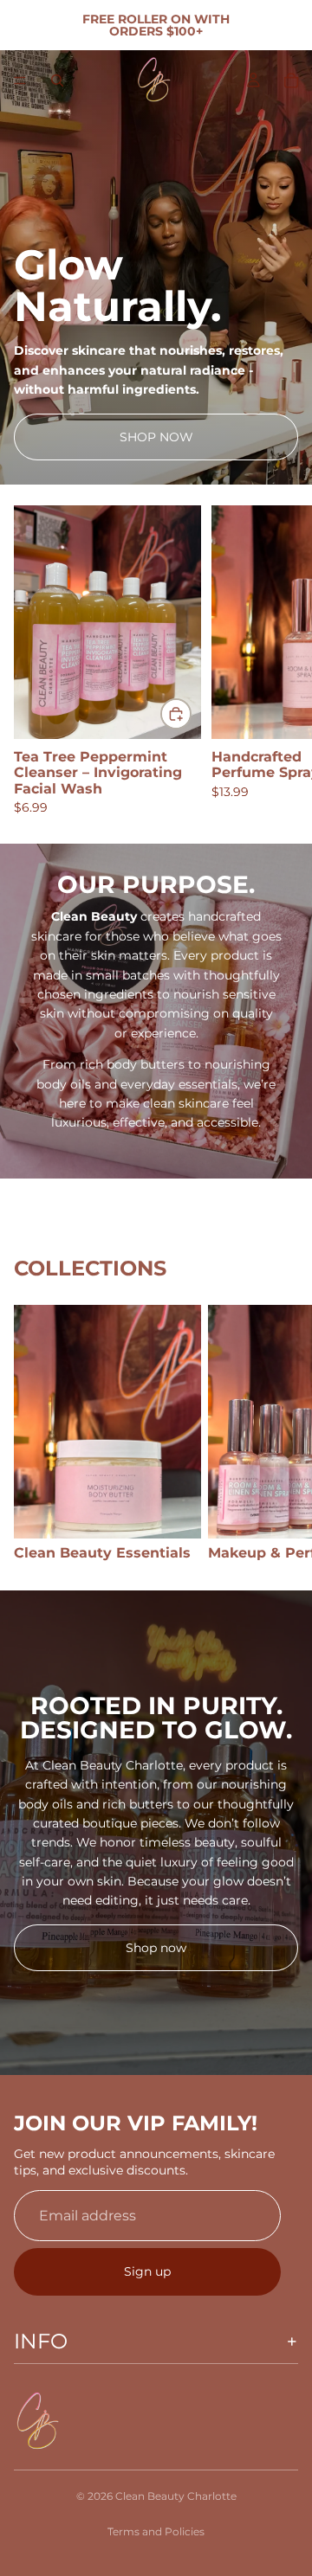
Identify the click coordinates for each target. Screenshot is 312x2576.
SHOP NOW (156, 437)
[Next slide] (279, 660)
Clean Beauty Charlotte (176, 2496)
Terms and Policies (156, 2531)
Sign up (147, 2271)
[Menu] (20, 80)
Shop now (156, 1948)
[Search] (57, 80)
